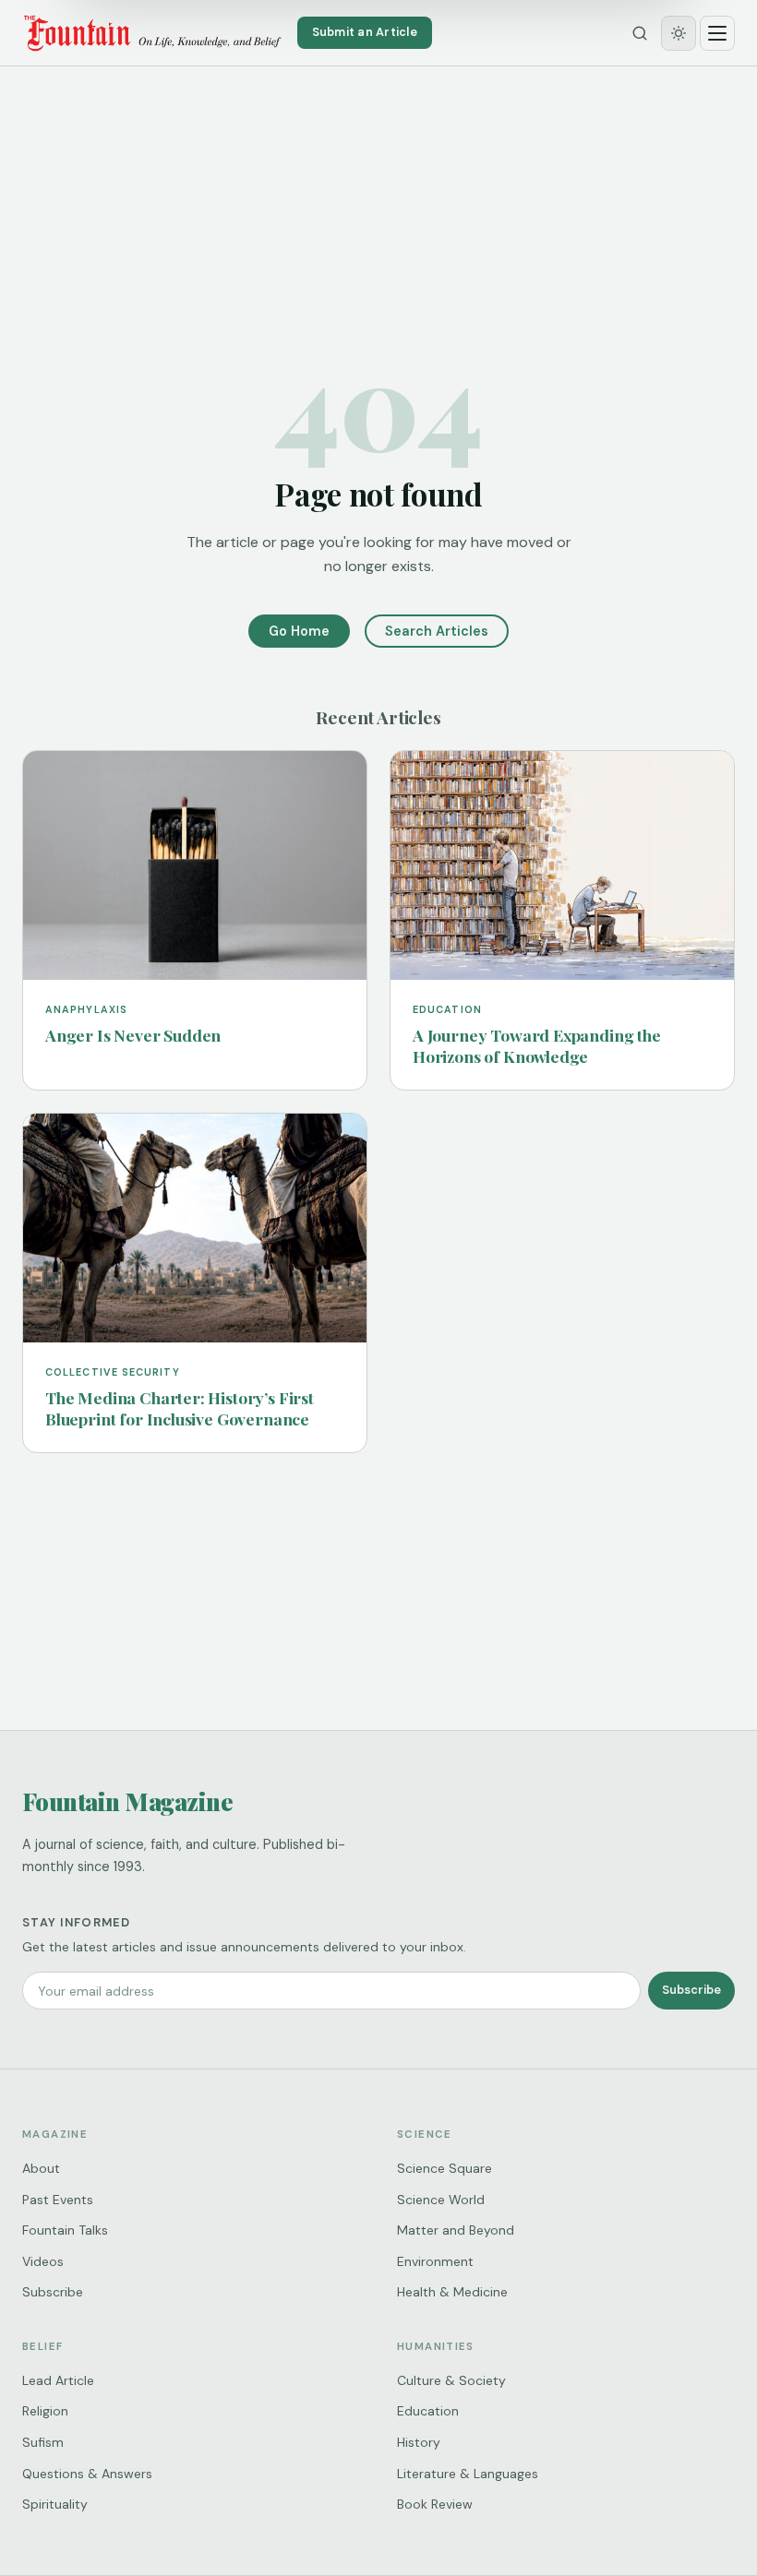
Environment (435, 2261)
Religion (45, 2411)
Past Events (58, 2200)
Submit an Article (365, 32)
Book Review (435, 2504)
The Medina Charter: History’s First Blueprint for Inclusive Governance (180, 1408)
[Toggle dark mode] (679, 33)
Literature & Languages (468, 2474)
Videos (43, 2261)
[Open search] (640, 33)
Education (428, 2411)
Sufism (43, 2442)
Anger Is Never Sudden (133, 1035)
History (419, 2442)
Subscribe (691, 1990)
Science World (441, 2200)
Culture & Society (451, 2380)
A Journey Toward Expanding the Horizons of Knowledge (537, 1045)
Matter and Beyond (456, 2230)
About (41, 2168)
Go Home (299, 631)
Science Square (445, 2168)
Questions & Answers (87, 2474)
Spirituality (55, 2504)
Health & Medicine (452, 2292)
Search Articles (437, 631)
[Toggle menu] (717, 33)
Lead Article (58, 2380)
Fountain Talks (65, 2230)
